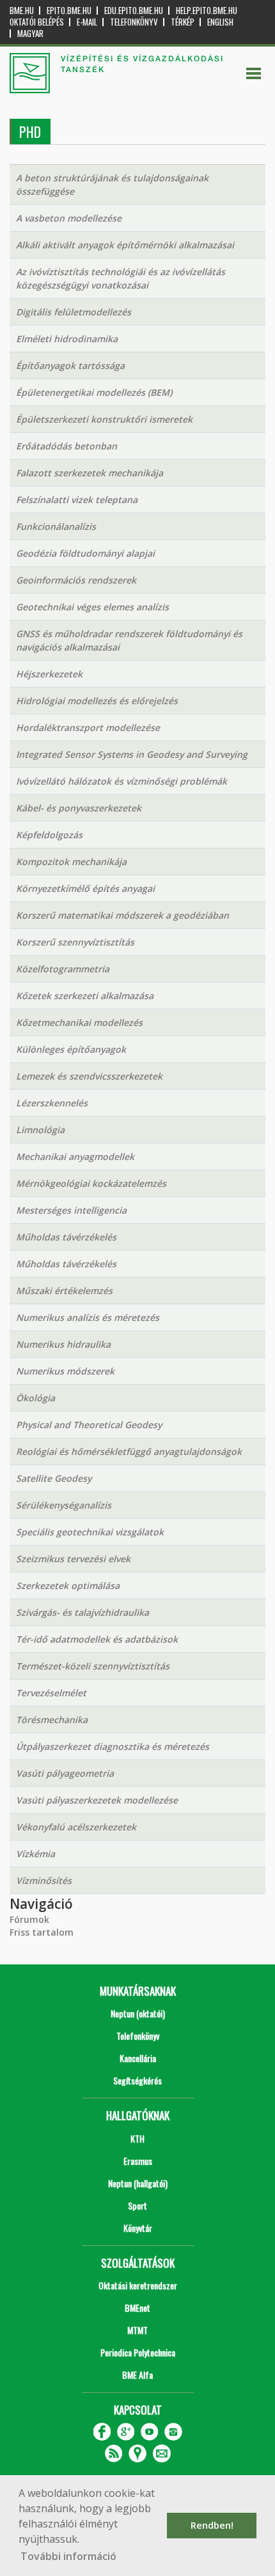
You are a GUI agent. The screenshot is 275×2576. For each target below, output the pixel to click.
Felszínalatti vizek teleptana (77, 500)
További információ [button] (68, 2556)
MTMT (137, 2330)
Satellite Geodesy (54, 1478)
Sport (137, 2205)
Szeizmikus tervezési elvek (73, 1559)
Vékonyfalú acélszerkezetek (76, 1827)
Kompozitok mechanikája (71, 862)
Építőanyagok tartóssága (70, 365)
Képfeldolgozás (49, 835)
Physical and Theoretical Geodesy (89, 1425)
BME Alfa (137, 2375)
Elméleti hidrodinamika (67, 339)
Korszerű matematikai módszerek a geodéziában (122, 915)
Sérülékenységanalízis (64, 1505)
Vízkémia (35, 1854)
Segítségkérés (137, 2080)
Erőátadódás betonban (67, 446)
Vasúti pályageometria (65, 1773)
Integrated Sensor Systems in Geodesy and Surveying (132, 754)
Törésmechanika (52, 1720)
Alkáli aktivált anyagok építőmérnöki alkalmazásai (125, 245)
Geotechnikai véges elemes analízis (92, 607)
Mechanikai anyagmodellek (75, 1156)
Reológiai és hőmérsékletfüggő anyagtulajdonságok (129, 1451)
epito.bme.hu (69, 11)
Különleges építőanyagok (71, 1049)
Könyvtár (138, 2228)
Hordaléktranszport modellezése (88, 727)
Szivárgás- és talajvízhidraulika (82, 1612)
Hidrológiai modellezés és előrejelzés (97, 701)
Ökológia (35, 1398)
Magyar (30, 34)
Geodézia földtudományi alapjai (85, 553)
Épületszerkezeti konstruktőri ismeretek (104, 419)
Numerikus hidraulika (63, 1344)
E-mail (87, 22)
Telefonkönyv (134, 22)
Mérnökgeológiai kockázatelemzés (91, 1183)
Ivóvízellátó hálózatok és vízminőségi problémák (122, 781)
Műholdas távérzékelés (66, 1237)
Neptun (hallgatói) (138, 2183)
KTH (137, 2138)
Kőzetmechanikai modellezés (79, 1022)
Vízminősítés (44, 1880)
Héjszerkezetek (49, 674)
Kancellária (138, 2058)
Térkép (183, 22)
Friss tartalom (42, 1932)
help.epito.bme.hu (207, 11)
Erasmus (138, 2161)
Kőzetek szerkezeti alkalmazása (85, 996)
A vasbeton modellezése (69, 218)
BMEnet (137, 2308)
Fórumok (29, 1919)
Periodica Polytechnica (138, 2352)
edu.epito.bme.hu (134, 11)
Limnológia (40, 1130)
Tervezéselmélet (51, 1693)
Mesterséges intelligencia (71, 1210)
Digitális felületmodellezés (74, 312)
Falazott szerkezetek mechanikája (90, 473)
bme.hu (22, 11)
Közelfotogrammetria (63, 969)
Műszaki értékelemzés (64, 1291)
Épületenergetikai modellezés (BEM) (94, 392)
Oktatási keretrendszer (138, 2285)
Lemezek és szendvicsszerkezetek (89, 1076)
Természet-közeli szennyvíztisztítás (93, 1666)
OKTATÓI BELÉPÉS (37, 22)
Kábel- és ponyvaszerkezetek (79, 808)
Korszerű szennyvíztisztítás (75, 942)
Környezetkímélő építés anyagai (85, 888)
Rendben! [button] (212, 2525)
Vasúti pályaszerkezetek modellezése (97, 1800)
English (220, 22)
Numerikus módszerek (65, 1371)
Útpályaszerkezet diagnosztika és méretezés (113, 1746)
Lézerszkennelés (52, 1103)
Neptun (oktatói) (138, 2013)
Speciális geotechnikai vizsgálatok (90, 1532)
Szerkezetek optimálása (68, 1586)
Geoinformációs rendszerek (76, 580)
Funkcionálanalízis (56, 526)
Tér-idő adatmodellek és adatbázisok (97, 1639)
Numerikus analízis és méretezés (88, 1317)
